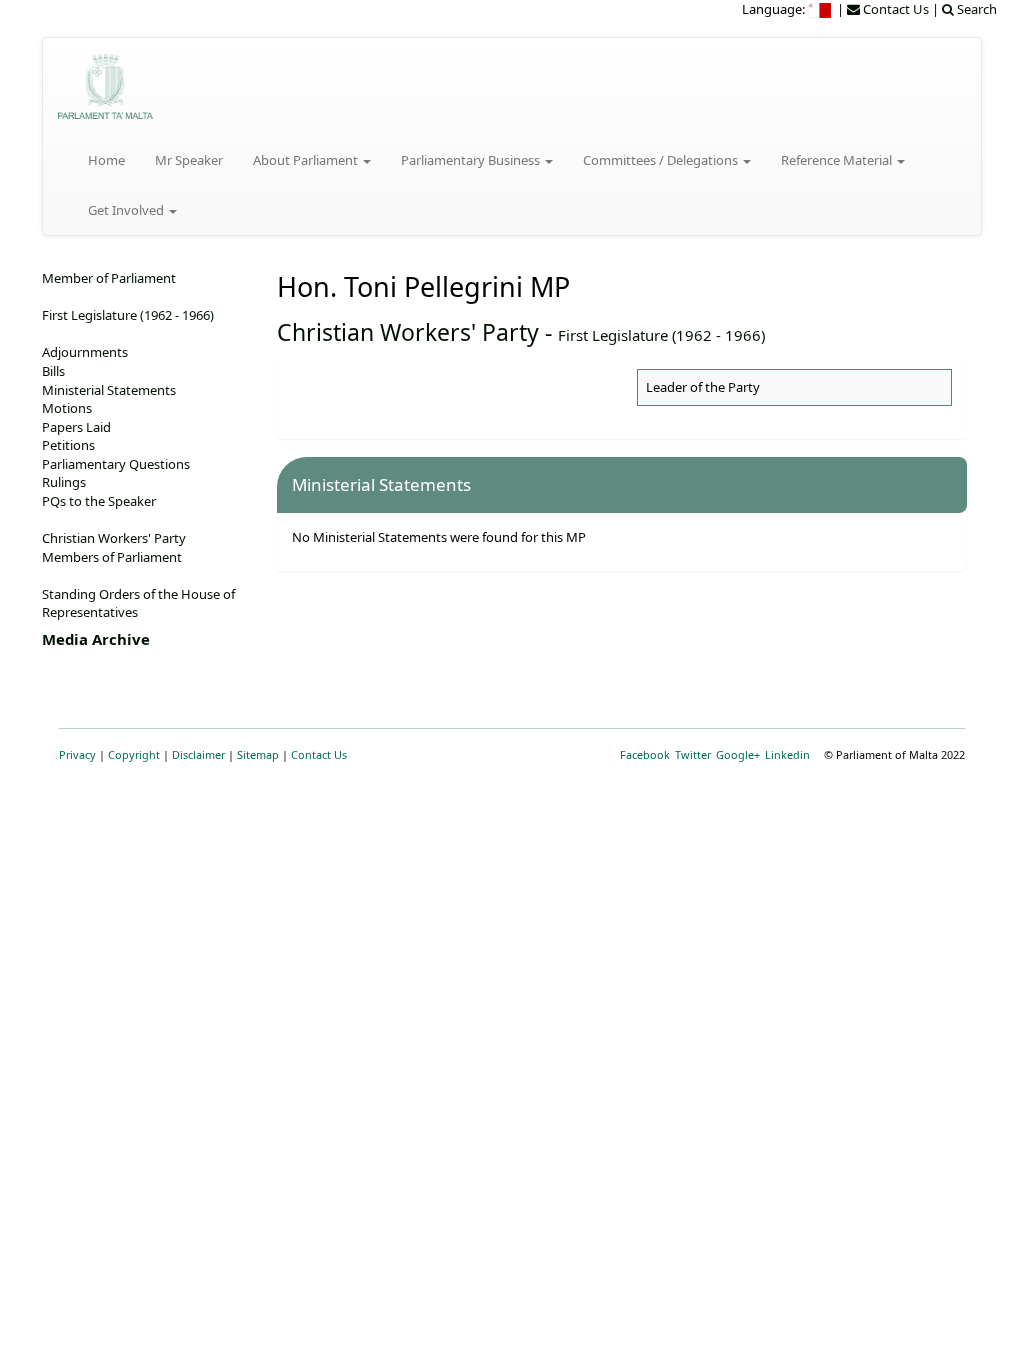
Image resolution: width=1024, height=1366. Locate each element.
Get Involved (127, 210)
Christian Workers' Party (408, 332)
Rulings (64, 482)
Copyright (134, 754)
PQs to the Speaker (99, 501)
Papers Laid (76, 427)
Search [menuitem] (975, 9)
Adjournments (85, 352)
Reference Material (838, 160)
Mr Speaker (189, 160)
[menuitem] (821, 9)
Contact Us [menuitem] (894, 9)
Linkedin (787, 754)
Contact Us (319, 754)
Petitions (68, 445)
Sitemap (258, 754)
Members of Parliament (112, 557)
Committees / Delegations (662, 160)
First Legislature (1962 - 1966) (661, 335)
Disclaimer (198, 754)
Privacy (77, 754)
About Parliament (307, 160)
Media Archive (96, 639)
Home (106, 160)
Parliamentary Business (472, 160)
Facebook (645, 754)
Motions (67, 408)
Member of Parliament (109, 278)
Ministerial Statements (109, 390)
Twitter (693, 754)
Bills (53, 371)
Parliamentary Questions (116, 464)
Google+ (738, 754)
